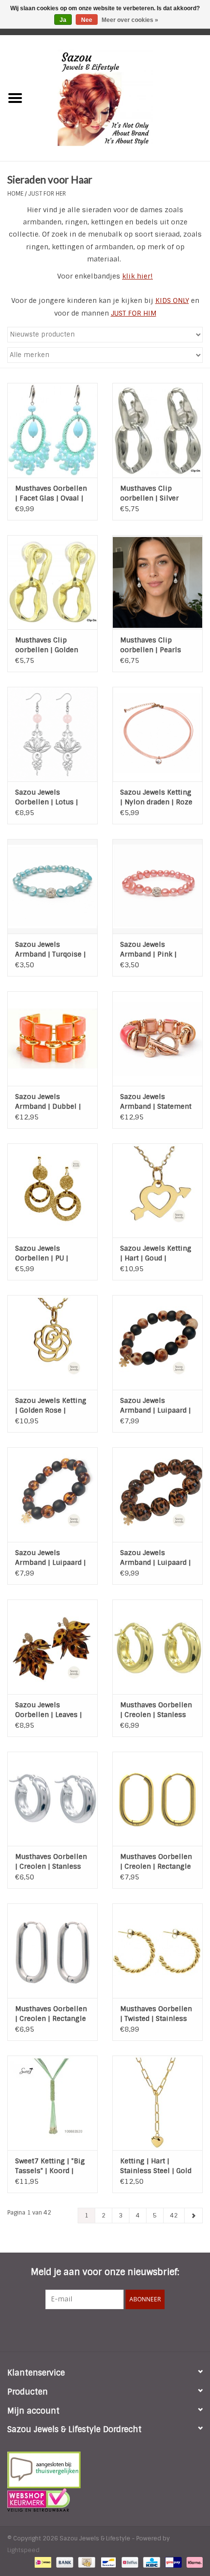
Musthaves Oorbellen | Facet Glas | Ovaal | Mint (51, 493)
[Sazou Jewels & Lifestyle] (120, 98)
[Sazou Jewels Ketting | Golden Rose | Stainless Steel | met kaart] (52, 1342)
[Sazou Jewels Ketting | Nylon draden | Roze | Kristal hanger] (157, 734)
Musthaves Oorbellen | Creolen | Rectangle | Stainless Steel (51, 2014)
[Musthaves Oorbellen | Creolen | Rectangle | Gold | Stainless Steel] (157, 1799)
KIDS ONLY (172, 300)
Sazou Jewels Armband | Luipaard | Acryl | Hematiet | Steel (156, 1406)
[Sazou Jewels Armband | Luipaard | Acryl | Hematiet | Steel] (157, 1342)
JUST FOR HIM (134, 313)
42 (174, 2216)
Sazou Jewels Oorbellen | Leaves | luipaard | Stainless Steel (49, 1710)
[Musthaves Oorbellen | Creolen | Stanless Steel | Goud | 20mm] (157, 1647)
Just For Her (47, 194)
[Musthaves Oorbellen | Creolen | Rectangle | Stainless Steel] (52, 1951)
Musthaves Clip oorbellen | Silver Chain (149, 493)
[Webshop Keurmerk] (105, 2500)
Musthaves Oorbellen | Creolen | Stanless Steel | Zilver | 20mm (51, 1862)
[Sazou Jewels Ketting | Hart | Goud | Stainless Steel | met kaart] (157, 1191)
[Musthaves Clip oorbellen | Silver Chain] (157, 430)
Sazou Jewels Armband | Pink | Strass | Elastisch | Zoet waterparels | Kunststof (152, 949)
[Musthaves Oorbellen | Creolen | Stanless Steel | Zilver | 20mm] (52, 1799)
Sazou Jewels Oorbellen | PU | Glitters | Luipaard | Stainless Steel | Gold (51, 1253)
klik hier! (137, 276)
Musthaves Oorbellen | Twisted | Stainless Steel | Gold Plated (156, 2014)
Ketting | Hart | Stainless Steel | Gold (156, 2166)
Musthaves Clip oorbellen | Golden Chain (47, 645)
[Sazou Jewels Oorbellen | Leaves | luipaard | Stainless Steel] (52, 1647)
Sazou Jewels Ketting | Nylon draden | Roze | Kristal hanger (156, 797)
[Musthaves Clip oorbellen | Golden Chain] (52, 582)
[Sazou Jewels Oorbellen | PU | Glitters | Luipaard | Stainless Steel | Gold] (52, 1191)
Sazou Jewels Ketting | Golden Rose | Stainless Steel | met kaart (51, 1406)
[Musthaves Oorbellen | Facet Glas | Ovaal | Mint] (52, 430)
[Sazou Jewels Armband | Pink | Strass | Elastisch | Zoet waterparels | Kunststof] (157, 886)
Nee (87, 20)
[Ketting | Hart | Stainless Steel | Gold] (157, 2103)
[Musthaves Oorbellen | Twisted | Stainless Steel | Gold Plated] (157, 1951)
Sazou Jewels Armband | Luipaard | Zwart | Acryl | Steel (51, 1558)
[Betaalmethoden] (42, 2562)
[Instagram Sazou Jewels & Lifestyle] (131, 2329)
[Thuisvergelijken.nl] (105, 2470)
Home (15, 194)
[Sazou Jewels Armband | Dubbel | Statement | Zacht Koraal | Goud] (52, 1038)
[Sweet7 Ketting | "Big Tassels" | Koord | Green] (52, 2103)
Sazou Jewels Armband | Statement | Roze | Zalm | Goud (156, 1102)
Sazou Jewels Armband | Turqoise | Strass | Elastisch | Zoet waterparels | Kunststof (51, 949)
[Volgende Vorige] (193, 2216)
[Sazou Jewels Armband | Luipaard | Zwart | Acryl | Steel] (52, 1495)
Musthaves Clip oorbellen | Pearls (151, 645)
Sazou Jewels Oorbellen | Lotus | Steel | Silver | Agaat (49, 797)
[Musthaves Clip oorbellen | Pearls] (157, 582)
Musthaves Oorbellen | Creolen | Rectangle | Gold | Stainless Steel (156, 1862)
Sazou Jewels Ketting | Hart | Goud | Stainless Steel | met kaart (156, 1253)
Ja (63, 20)
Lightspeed (23, 2550)
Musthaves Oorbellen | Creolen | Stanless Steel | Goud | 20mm (156, 1710)
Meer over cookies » (130, 20)
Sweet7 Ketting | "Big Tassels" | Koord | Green (50, 2166)
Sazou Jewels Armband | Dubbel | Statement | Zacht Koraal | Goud (48, 1102)
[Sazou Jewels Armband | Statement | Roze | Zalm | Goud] (157, 1038)
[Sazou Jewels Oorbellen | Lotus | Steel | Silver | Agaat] (52, 734)
